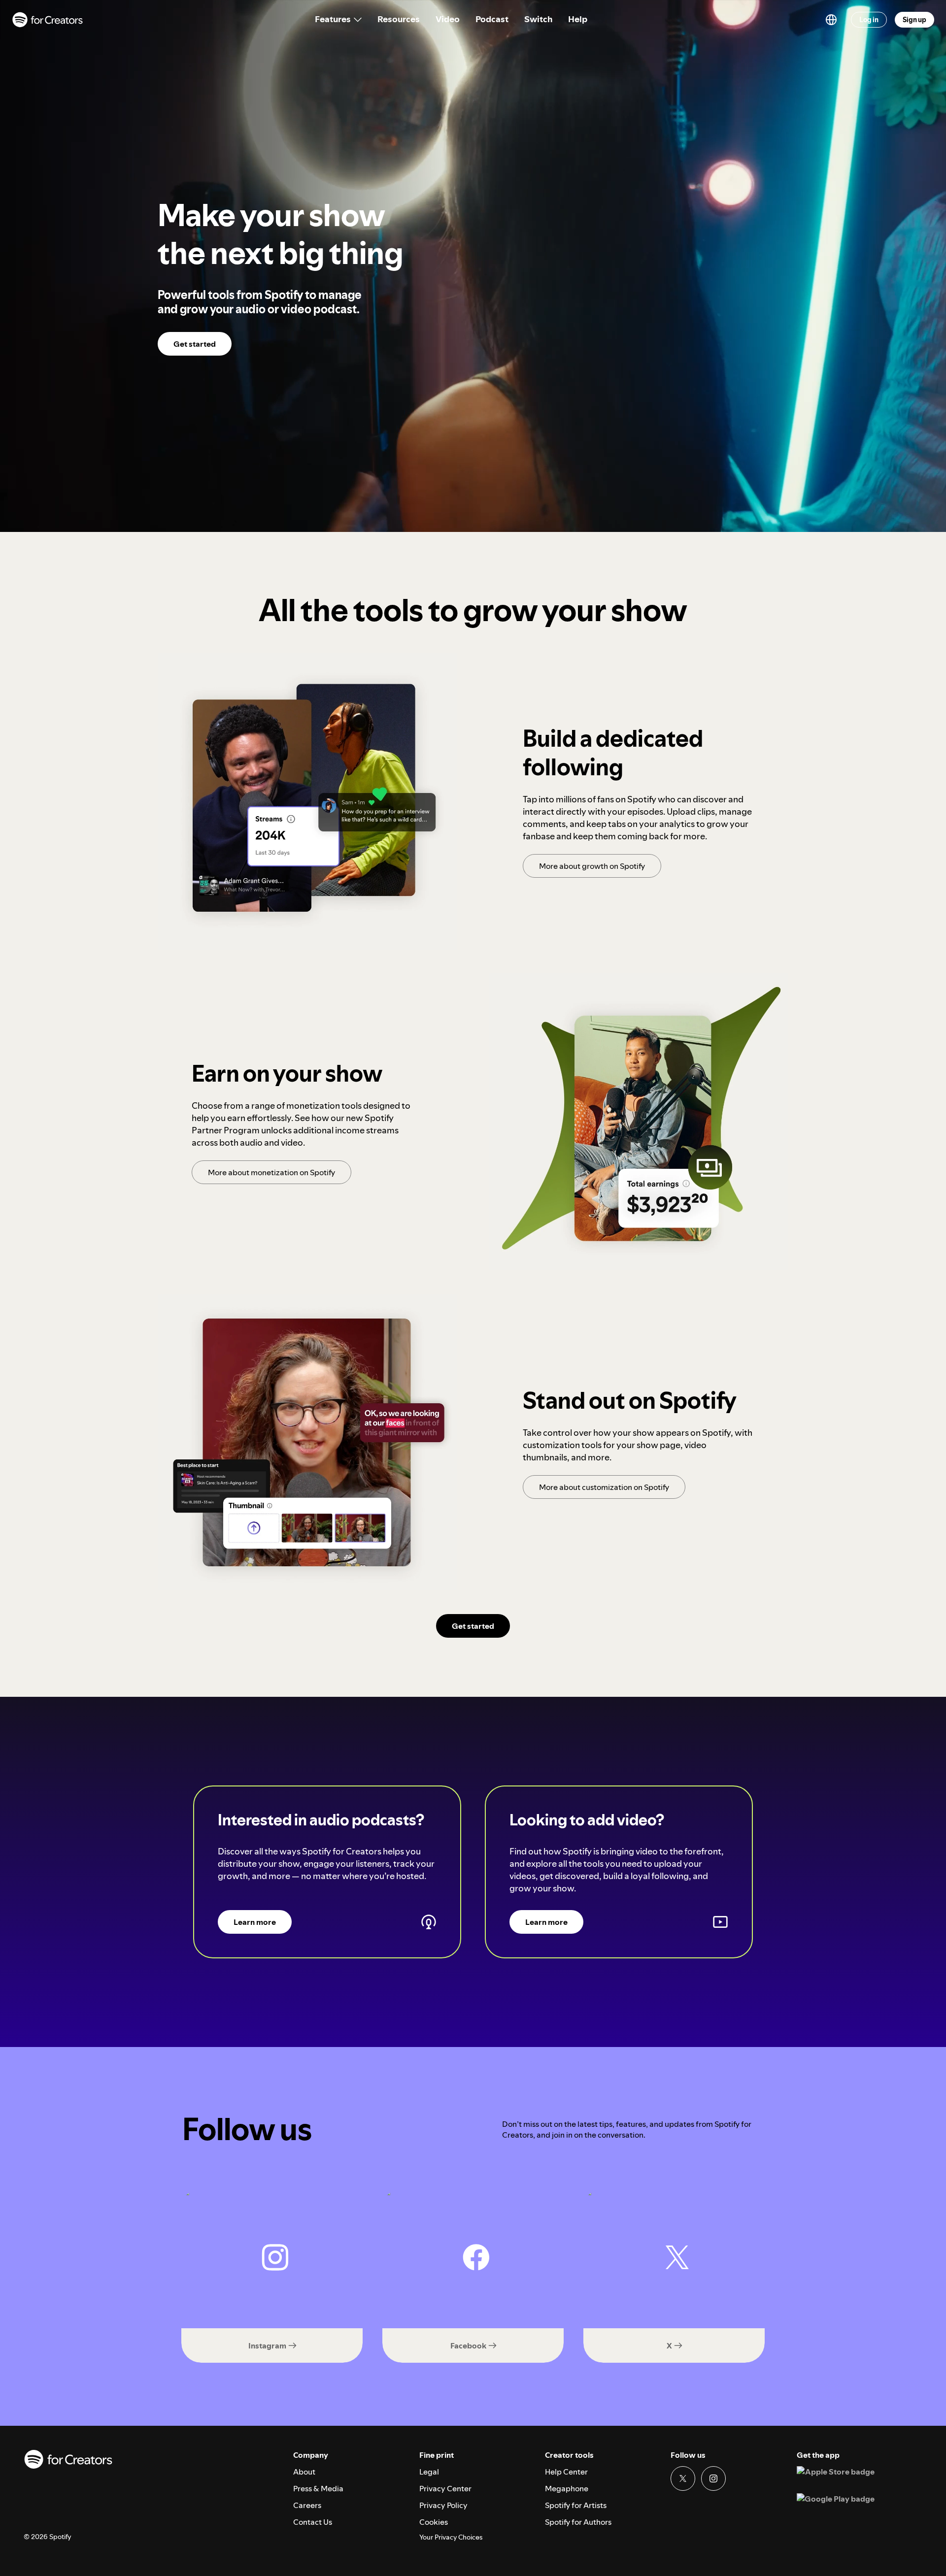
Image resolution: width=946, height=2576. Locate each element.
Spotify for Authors (578, 2522)
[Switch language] (831, 20)
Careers (307, 2505)
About (304, 2472)
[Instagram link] (713, 2478)
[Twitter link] (683, 2478)
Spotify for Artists (576, 2505)
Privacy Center (445, 2488)
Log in (869, 20)
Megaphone (567, 2488)
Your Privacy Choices (451, 2537)
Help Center (566, 2472)
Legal (429, 2472)
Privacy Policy (443, 2505)
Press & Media (318, 2488)
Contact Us (313, 2522)
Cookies (434, 2522)
